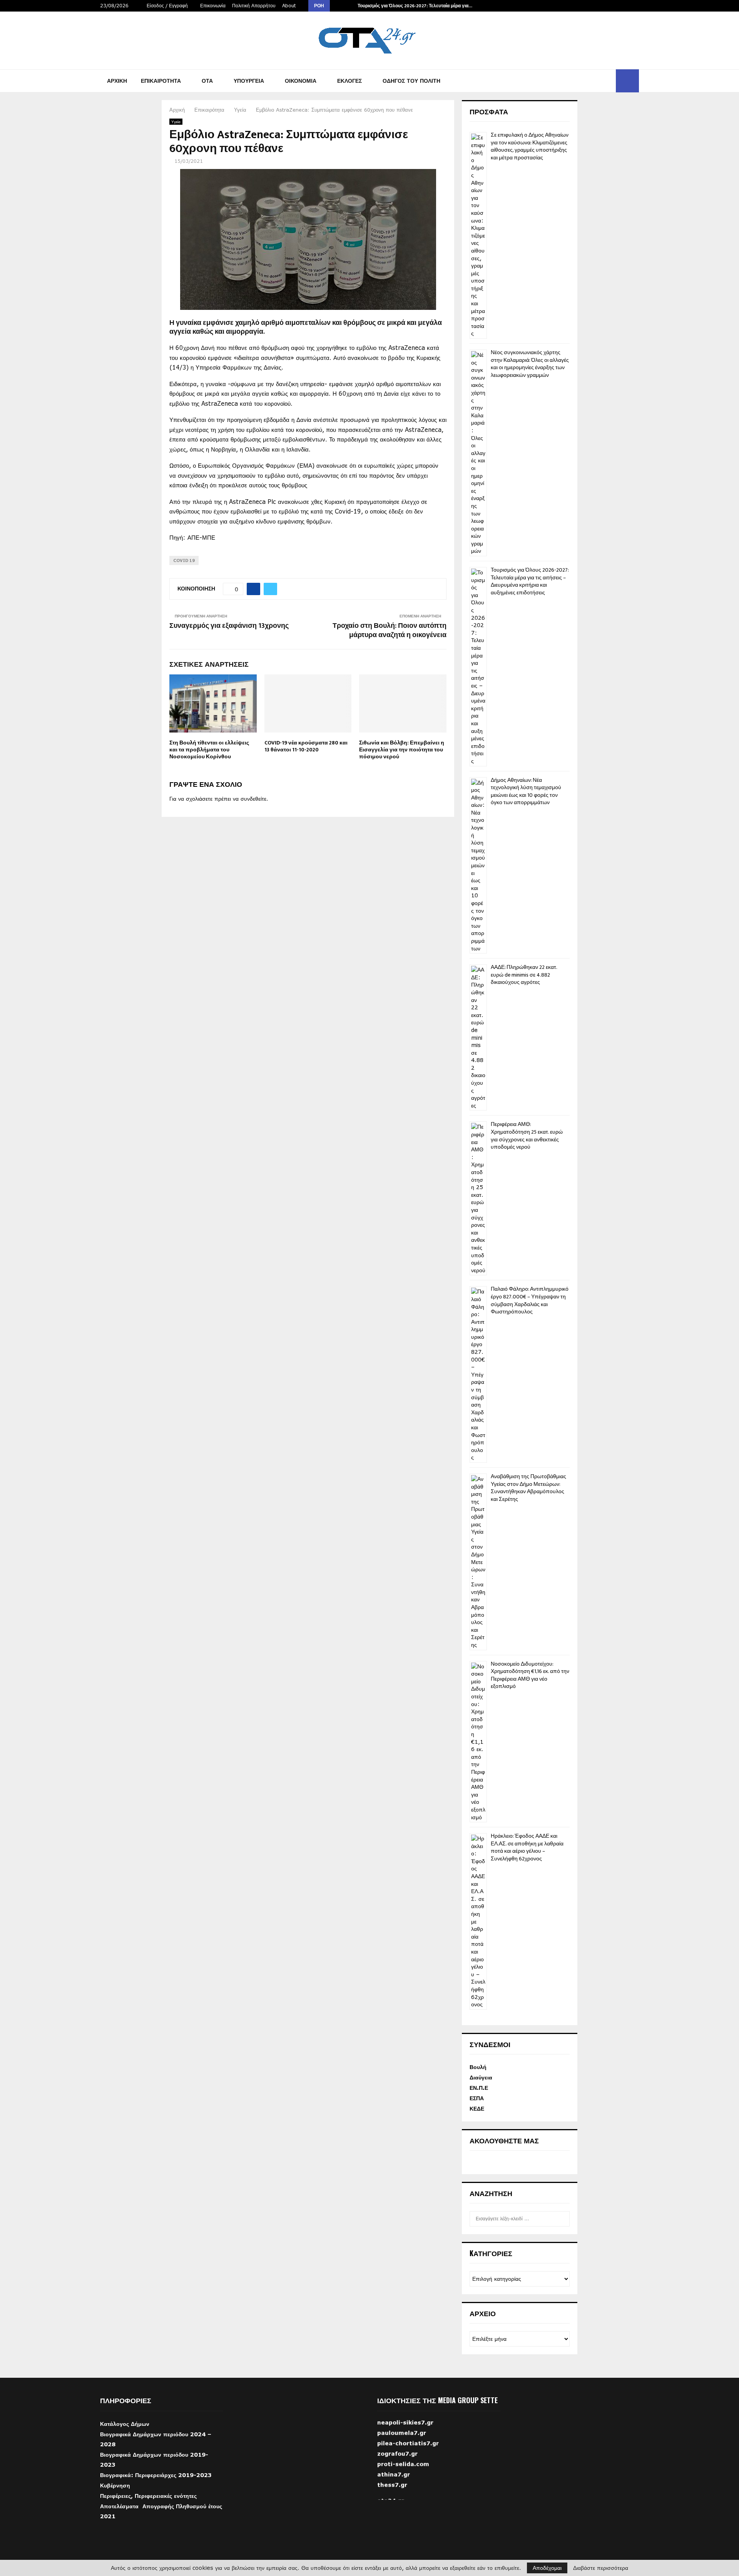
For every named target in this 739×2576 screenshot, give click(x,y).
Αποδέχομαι (547, 2568)
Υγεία (176, 122)
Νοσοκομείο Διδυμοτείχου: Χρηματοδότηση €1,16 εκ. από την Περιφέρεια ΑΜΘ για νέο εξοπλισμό (530, 1675)
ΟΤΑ (207, 81)
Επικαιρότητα (161, 81)
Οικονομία (301, 81)
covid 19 (184, 560)
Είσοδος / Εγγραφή (166, 6)
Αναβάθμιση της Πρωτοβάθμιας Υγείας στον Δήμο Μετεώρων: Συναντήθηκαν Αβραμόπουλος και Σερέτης (528, 1488)
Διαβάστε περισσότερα (601, 2568)
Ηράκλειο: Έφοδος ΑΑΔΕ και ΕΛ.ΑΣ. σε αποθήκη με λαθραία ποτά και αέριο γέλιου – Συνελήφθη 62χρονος (527, 1847)
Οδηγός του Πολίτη (411, 81)
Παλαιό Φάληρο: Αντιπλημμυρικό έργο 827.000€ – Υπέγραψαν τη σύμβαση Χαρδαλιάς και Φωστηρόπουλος (530, 1300)
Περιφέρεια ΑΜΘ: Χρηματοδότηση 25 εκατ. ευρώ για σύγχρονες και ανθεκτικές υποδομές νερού (527, 1136)
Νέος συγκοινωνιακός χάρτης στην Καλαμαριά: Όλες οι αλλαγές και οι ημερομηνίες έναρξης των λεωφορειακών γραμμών (530, 364)
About (289, 6)
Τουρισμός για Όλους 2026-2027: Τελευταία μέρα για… (415, 6)
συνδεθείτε (253, 799)
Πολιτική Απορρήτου (254, 6)
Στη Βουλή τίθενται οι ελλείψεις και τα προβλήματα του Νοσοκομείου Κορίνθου (209, 750)
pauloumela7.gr (402, 2449)
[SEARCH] (562, 2219)
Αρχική (117, 81)
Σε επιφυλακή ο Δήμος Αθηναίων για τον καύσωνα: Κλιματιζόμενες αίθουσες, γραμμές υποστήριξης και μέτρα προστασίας (530, 146)
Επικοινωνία (213, 6)
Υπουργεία (249, 81)
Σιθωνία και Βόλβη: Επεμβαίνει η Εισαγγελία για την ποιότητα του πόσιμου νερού (402, 750)
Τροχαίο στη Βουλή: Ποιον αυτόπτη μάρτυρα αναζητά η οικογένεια (390, 631)
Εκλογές (349, 81)
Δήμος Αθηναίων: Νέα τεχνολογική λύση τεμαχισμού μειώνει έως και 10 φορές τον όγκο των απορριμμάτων (526, 791)
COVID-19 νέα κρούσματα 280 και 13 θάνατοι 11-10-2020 (306, 746)
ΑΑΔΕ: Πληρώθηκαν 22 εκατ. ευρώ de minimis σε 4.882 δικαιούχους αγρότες (524, 975)
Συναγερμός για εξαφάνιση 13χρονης (229, 626)
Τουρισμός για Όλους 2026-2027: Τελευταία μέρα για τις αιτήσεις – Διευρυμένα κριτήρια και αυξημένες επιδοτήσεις (530, 581)
